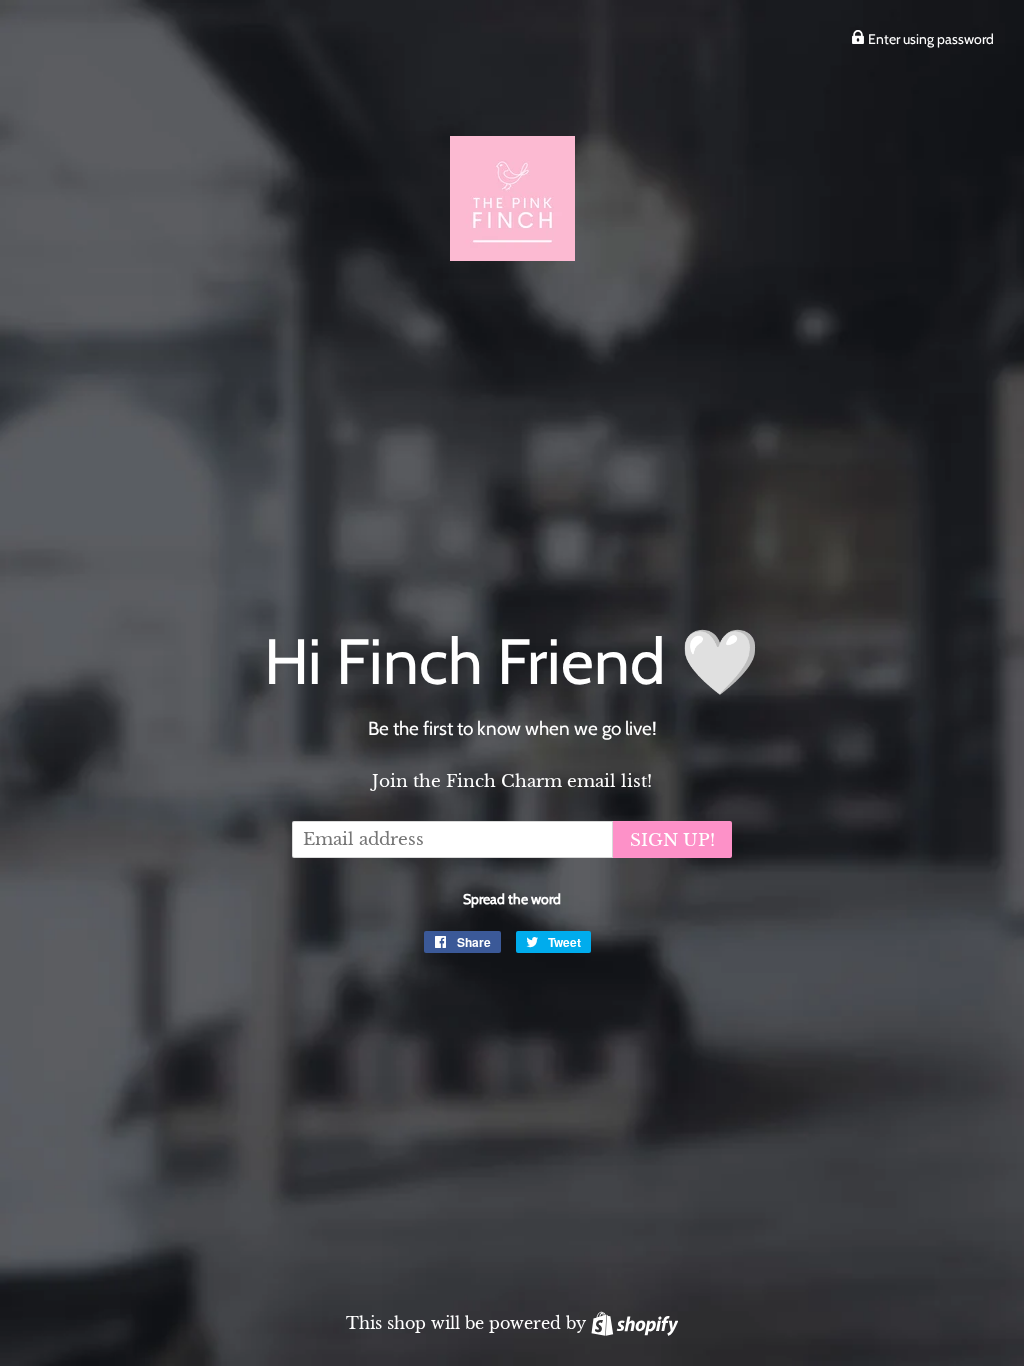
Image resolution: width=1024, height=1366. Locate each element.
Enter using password (929, 39)
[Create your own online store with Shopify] (634, 1323)
